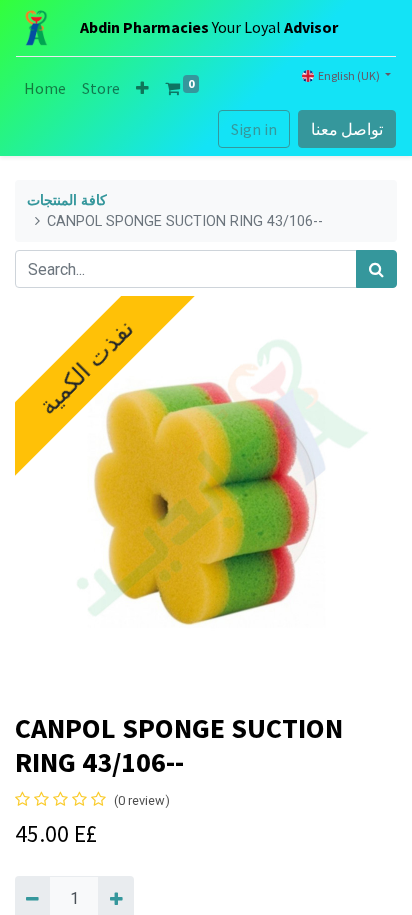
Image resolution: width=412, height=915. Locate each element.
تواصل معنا (347, 129)
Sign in (254, 129)
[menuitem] (45, 88)
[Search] (376, 269)
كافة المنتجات (67, 200)
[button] (142, 88)
